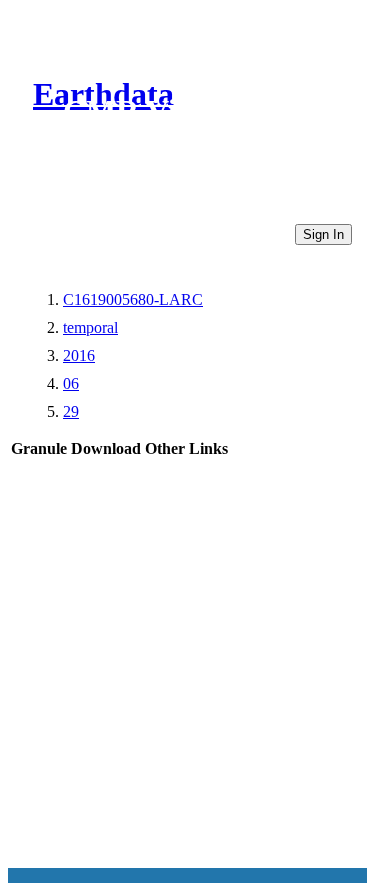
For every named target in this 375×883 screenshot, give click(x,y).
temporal (90, 327)
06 (71, 383)
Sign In (323, 234)
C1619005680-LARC (133, 299)
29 (71, 411)
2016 (79, 355)
